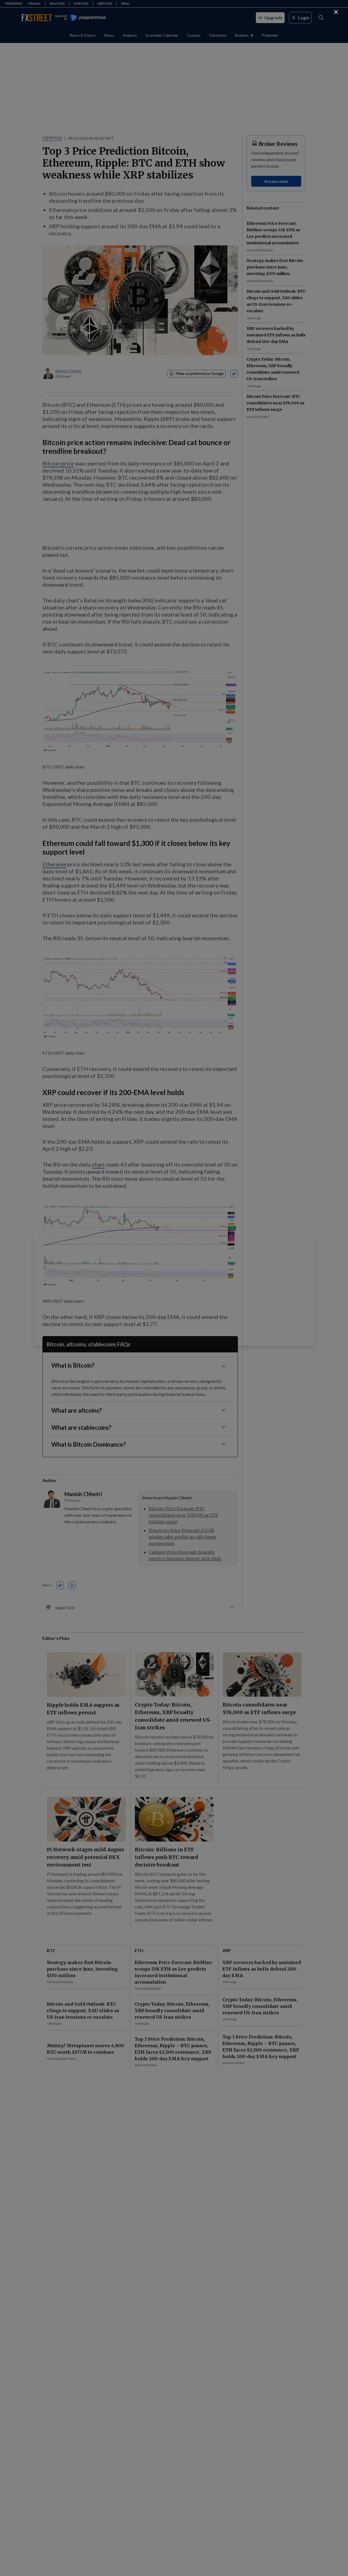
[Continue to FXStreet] (336, 12)
